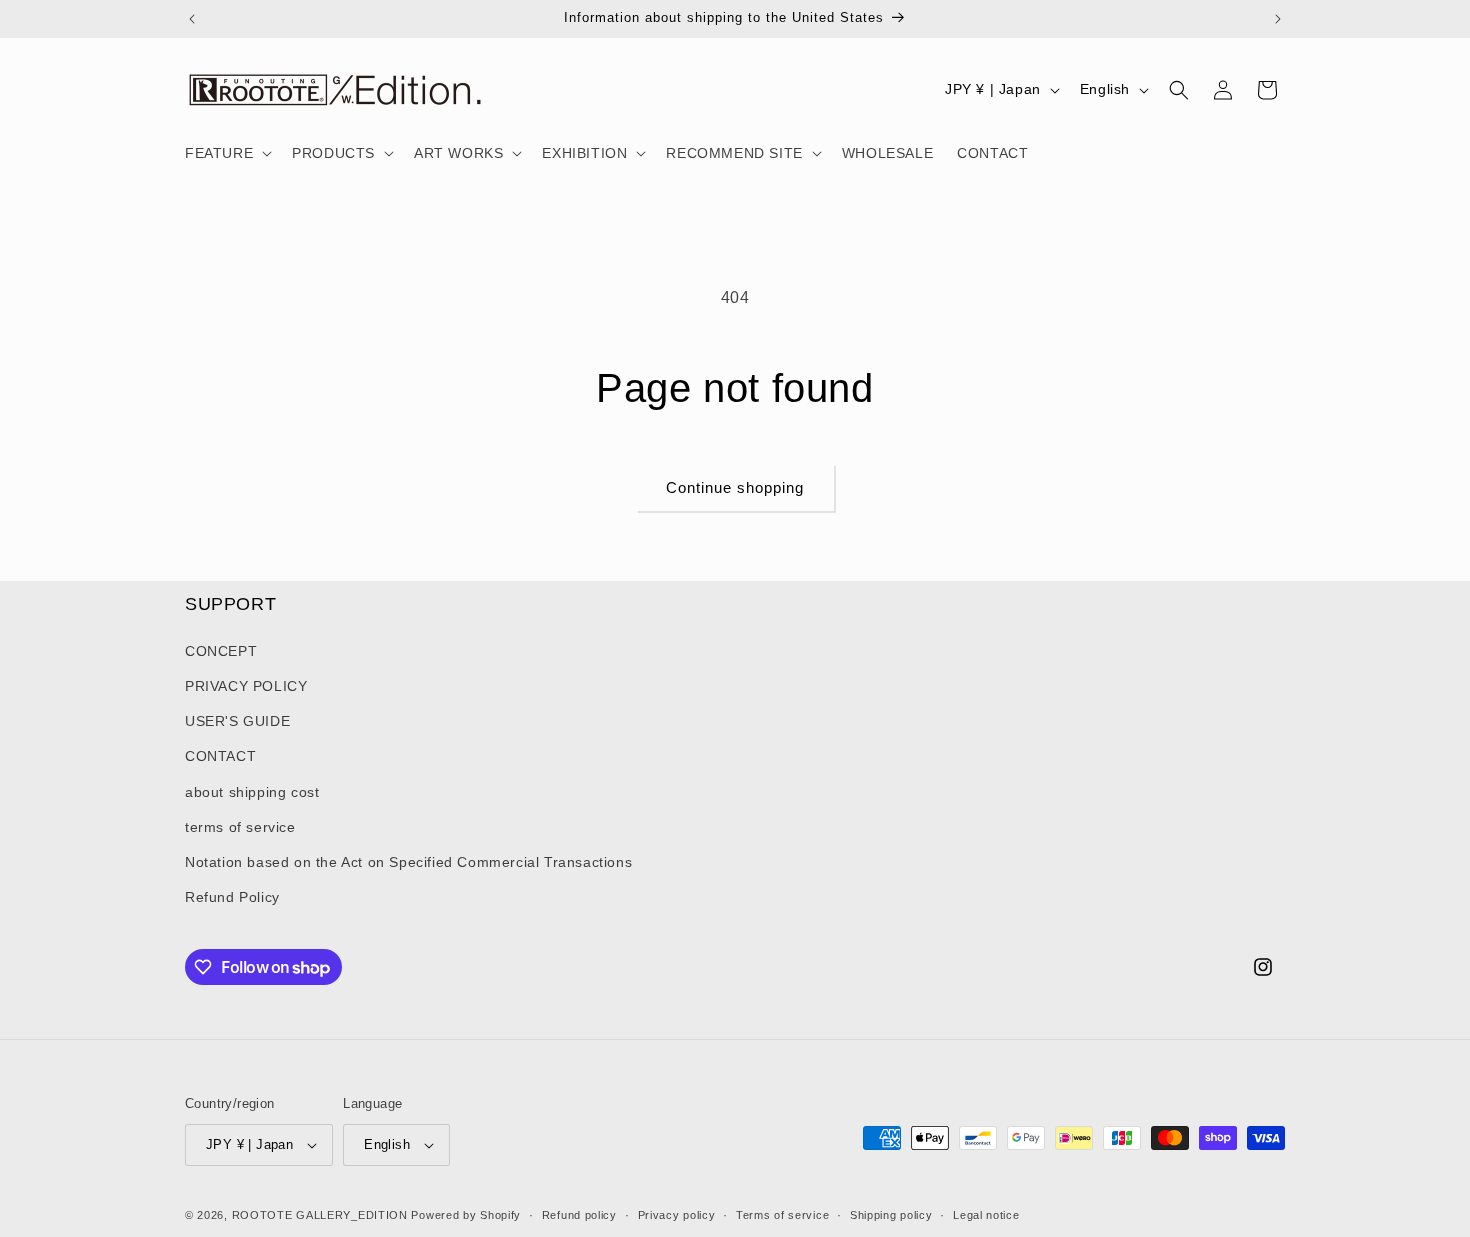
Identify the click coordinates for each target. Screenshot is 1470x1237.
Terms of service (782, 1215)
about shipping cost (252, 792)
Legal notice (986, 1215)
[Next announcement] (1278, 19)
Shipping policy (891, 1215)
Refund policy (579, 1215)
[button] (226, 153)
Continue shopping (735, 487)
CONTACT (220, 756)
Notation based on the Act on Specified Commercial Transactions (408, 862)
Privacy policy (677, 1215)
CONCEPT (221, 651)
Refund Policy (232, 897)
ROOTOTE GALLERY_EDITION (320, 1215)
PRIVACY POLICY (246, 686)
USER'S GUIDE (237, 721)
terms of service (240, 827)
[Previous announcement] (192, 19)
